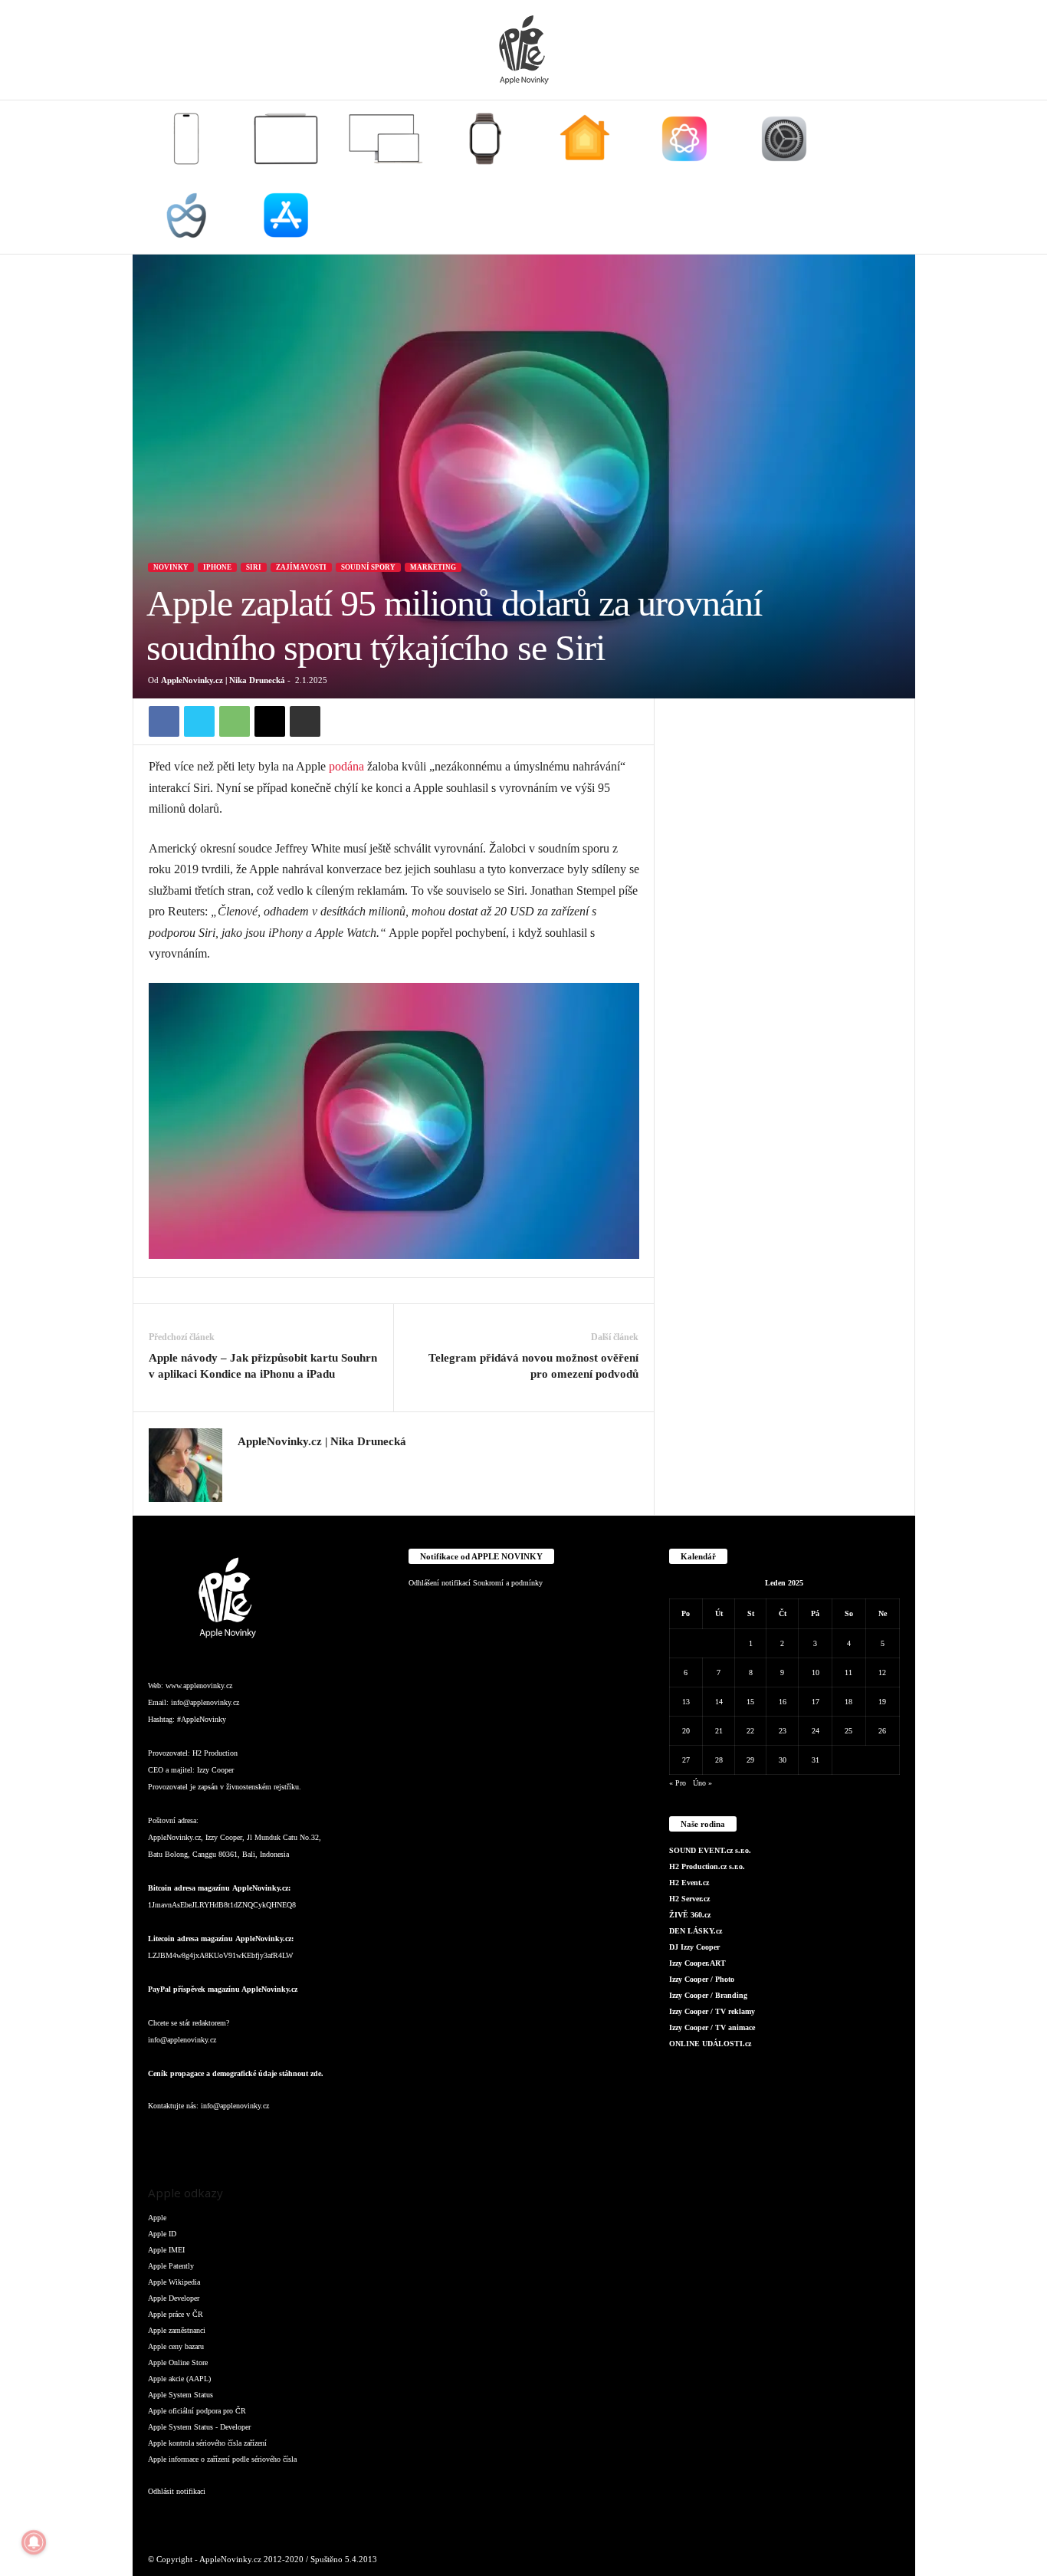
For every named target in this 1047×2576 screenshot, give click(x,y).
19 (882, 1702)
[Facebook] (164, 721)
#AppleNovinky (202, 1719)
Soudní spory (368, 567)
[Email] (270, 721)
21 (719, 1731)
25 (848, 1731)
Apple (157, 2218)
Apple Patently (171, 2266)
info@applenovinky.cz (205, 1702)
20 (686, 1731)
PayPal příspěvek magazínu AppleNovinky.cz (223, 1989)
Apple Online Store (178, 2362)
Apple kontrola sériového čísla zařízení (207, 2443)
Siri (254, 567)
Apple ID (162, 2234)
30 (783, 1760)
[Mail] (255, 2136)
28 (719, 1760)
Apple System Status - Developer (199, 2427)
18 (848, 1702)
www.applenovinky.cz (199, 1686)
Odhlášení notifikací (440, 1583)
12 (882, 1672)
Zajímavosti (301, 567)
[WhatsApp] (235, 721)
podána (346, 766)
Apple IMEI (166, 2250)
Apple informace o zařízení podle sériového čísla (222, 2459)
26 (882, 1731)
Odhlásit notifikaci (177, 2491)
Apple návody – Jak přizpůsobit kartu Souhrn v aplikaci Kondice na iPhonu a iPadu (263, 1366)
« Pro (678, 1783)
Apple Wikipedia (174, 2282)
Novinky (171, 567)
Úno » (702, 1783)
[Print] (305, 721)
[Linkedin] (225, 2136)
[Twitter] (199, 721)
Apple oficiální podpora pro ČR (197, 2411)
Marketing (433, 567)
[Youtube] (346, 2136)
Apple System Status (181, 2395)
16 (783, 1702)
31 (816, 1760)
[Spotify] (286, 2136)
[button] (892, 177)
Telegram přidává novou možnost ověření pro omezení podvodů (533, 1366)
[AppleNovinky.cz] (523, 50)
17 (816, 1702)
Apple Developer (174, 2298)
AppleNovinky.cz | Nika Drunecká (223, 680)
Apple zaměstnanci (177, 2330)
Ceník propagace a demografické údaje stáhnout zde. (236, 2073)
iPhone (217, 567)
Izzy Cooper (215, 1770)
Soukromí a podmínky (508, 1583)
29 (750, 1760)
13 (686, 1702)
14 (719, 1702)
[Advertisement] (785, 928)
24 (816, 1731)
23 (783, 1731)
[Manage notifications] (34, 2542)
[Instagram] (247, 1464)
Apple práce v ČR (176, 2314)
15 (750, 1702)
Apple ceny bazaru (176, 2346)
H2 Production (215, 1753)
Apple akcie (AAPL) (179, 2379)
